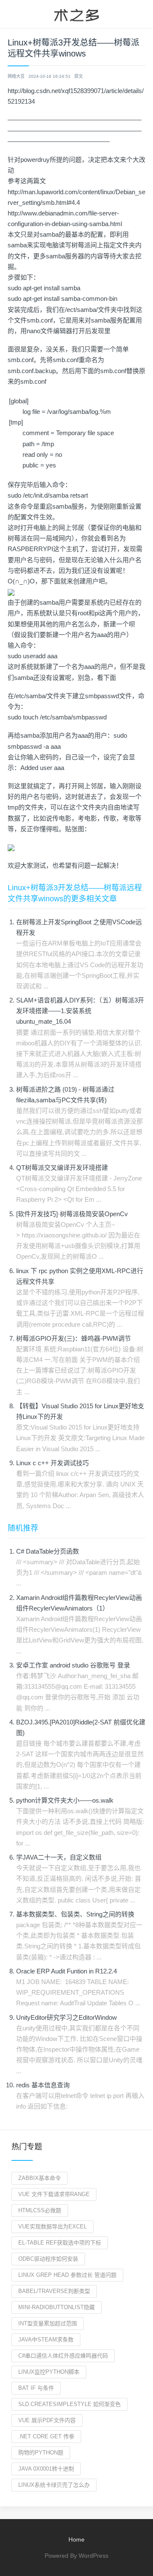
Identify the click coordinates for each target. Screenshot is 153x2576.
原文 (79, 76)
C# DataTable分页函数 (48, 1551)
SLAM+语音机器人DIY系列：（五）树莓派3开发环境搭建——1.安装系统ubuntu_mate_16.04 (80, 1011)
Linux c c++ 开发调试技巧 (52, 1463)
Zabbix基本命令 (40, 2178)
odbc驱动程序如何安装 (48, 2259)
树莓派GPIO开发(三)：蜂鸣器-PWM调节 (74, 1338)
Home (76, 2539)
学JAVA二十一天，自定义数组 (59, 1857)
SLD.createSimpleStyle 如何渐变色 (69, 2404)
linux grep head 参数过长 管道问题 (67, 2275)
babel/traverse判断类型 (54, 2291)
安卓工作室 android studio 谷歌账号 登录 (73, 1665)
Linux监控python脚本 (49, 2372)
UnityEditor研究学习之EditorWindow (67, 2017)
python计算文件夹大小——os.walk (65, 1800)
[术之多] (76, 14)
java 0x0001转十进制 (46, 2469)
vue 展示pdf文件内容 (47, 2420)
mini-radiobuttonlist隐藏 (57, 2307)
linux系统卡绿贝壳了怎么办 (54, 2485)
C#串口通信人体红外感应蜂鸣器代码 (63, 2356)
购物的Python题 (41, 2453)
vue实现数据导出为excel (52, 2226)
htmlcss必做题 (40, 2210)
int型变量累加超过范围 (48, 2323)
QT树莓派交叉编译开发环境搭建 (62, 1168)
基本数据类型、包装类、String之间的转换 (75, 1914)
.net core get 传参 (46, 2436)
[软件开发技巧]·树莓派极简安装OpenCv (72, 1214)
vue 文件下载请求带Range (54, 2194)
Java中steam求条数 (46, 2340)
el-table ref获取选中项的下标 (60, 2243)
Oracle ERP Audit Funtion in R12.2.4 (67, 1971)
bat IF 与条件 (36, 2388)
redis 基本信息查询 (43, 2085)
